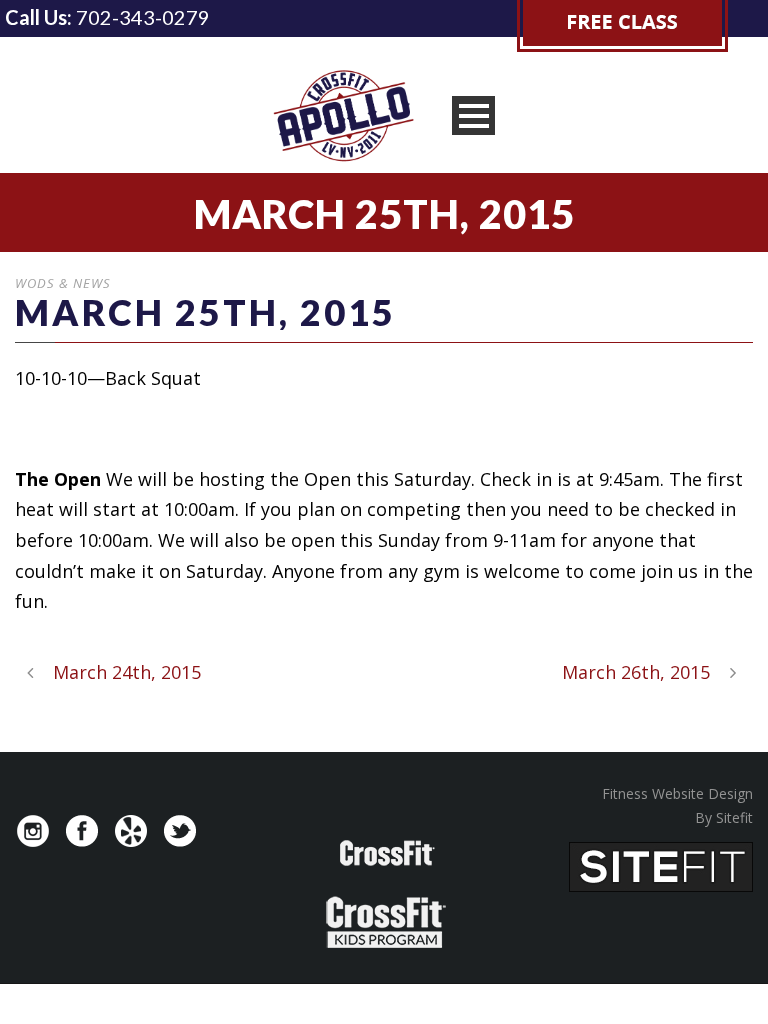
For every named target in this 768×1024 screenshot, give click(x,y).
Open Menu (473, 115)
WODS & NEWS (63, 283)
